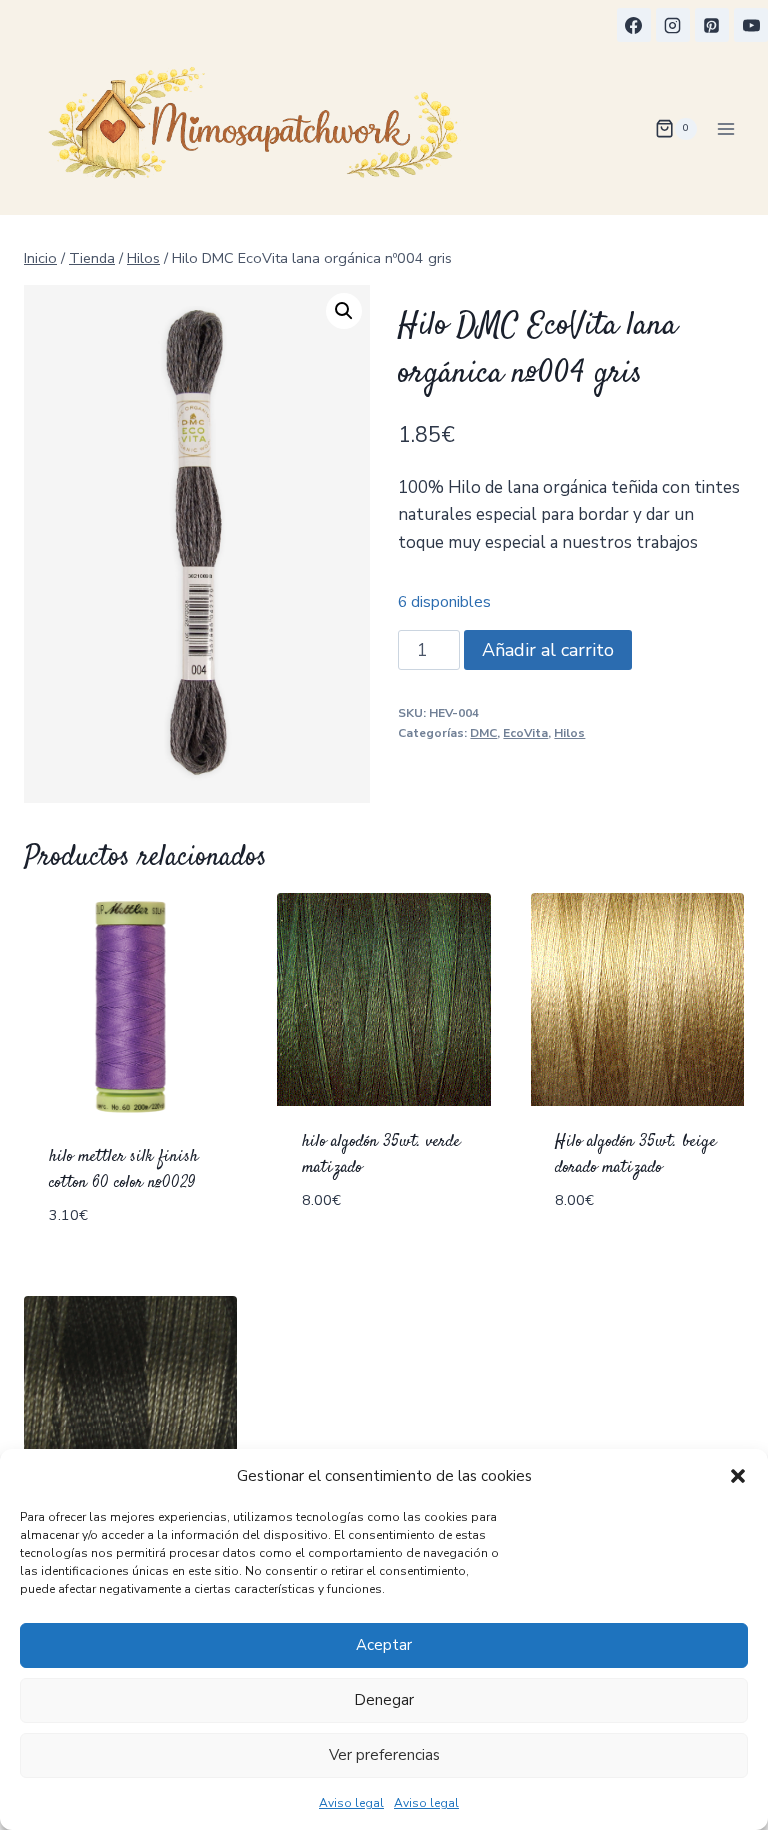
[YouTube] (751, 25)
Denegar (384, 1700)
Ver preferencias (384, 1755)
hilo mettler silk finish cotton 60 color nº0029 (123, 1170)
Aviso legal (351, 1803)
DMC (483, 733)
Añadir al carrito (548, 650)
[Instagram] (673, 25)
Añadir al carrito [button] (379, 1233)
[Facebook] (634, 25)
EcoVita (525, 733)
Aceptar (384, 1645)
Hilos (569, 733)
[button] (738, 1476)
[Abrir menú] (725, 128)
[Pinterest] (712, 25)
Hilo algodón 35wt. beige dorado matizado (635, 1155)
